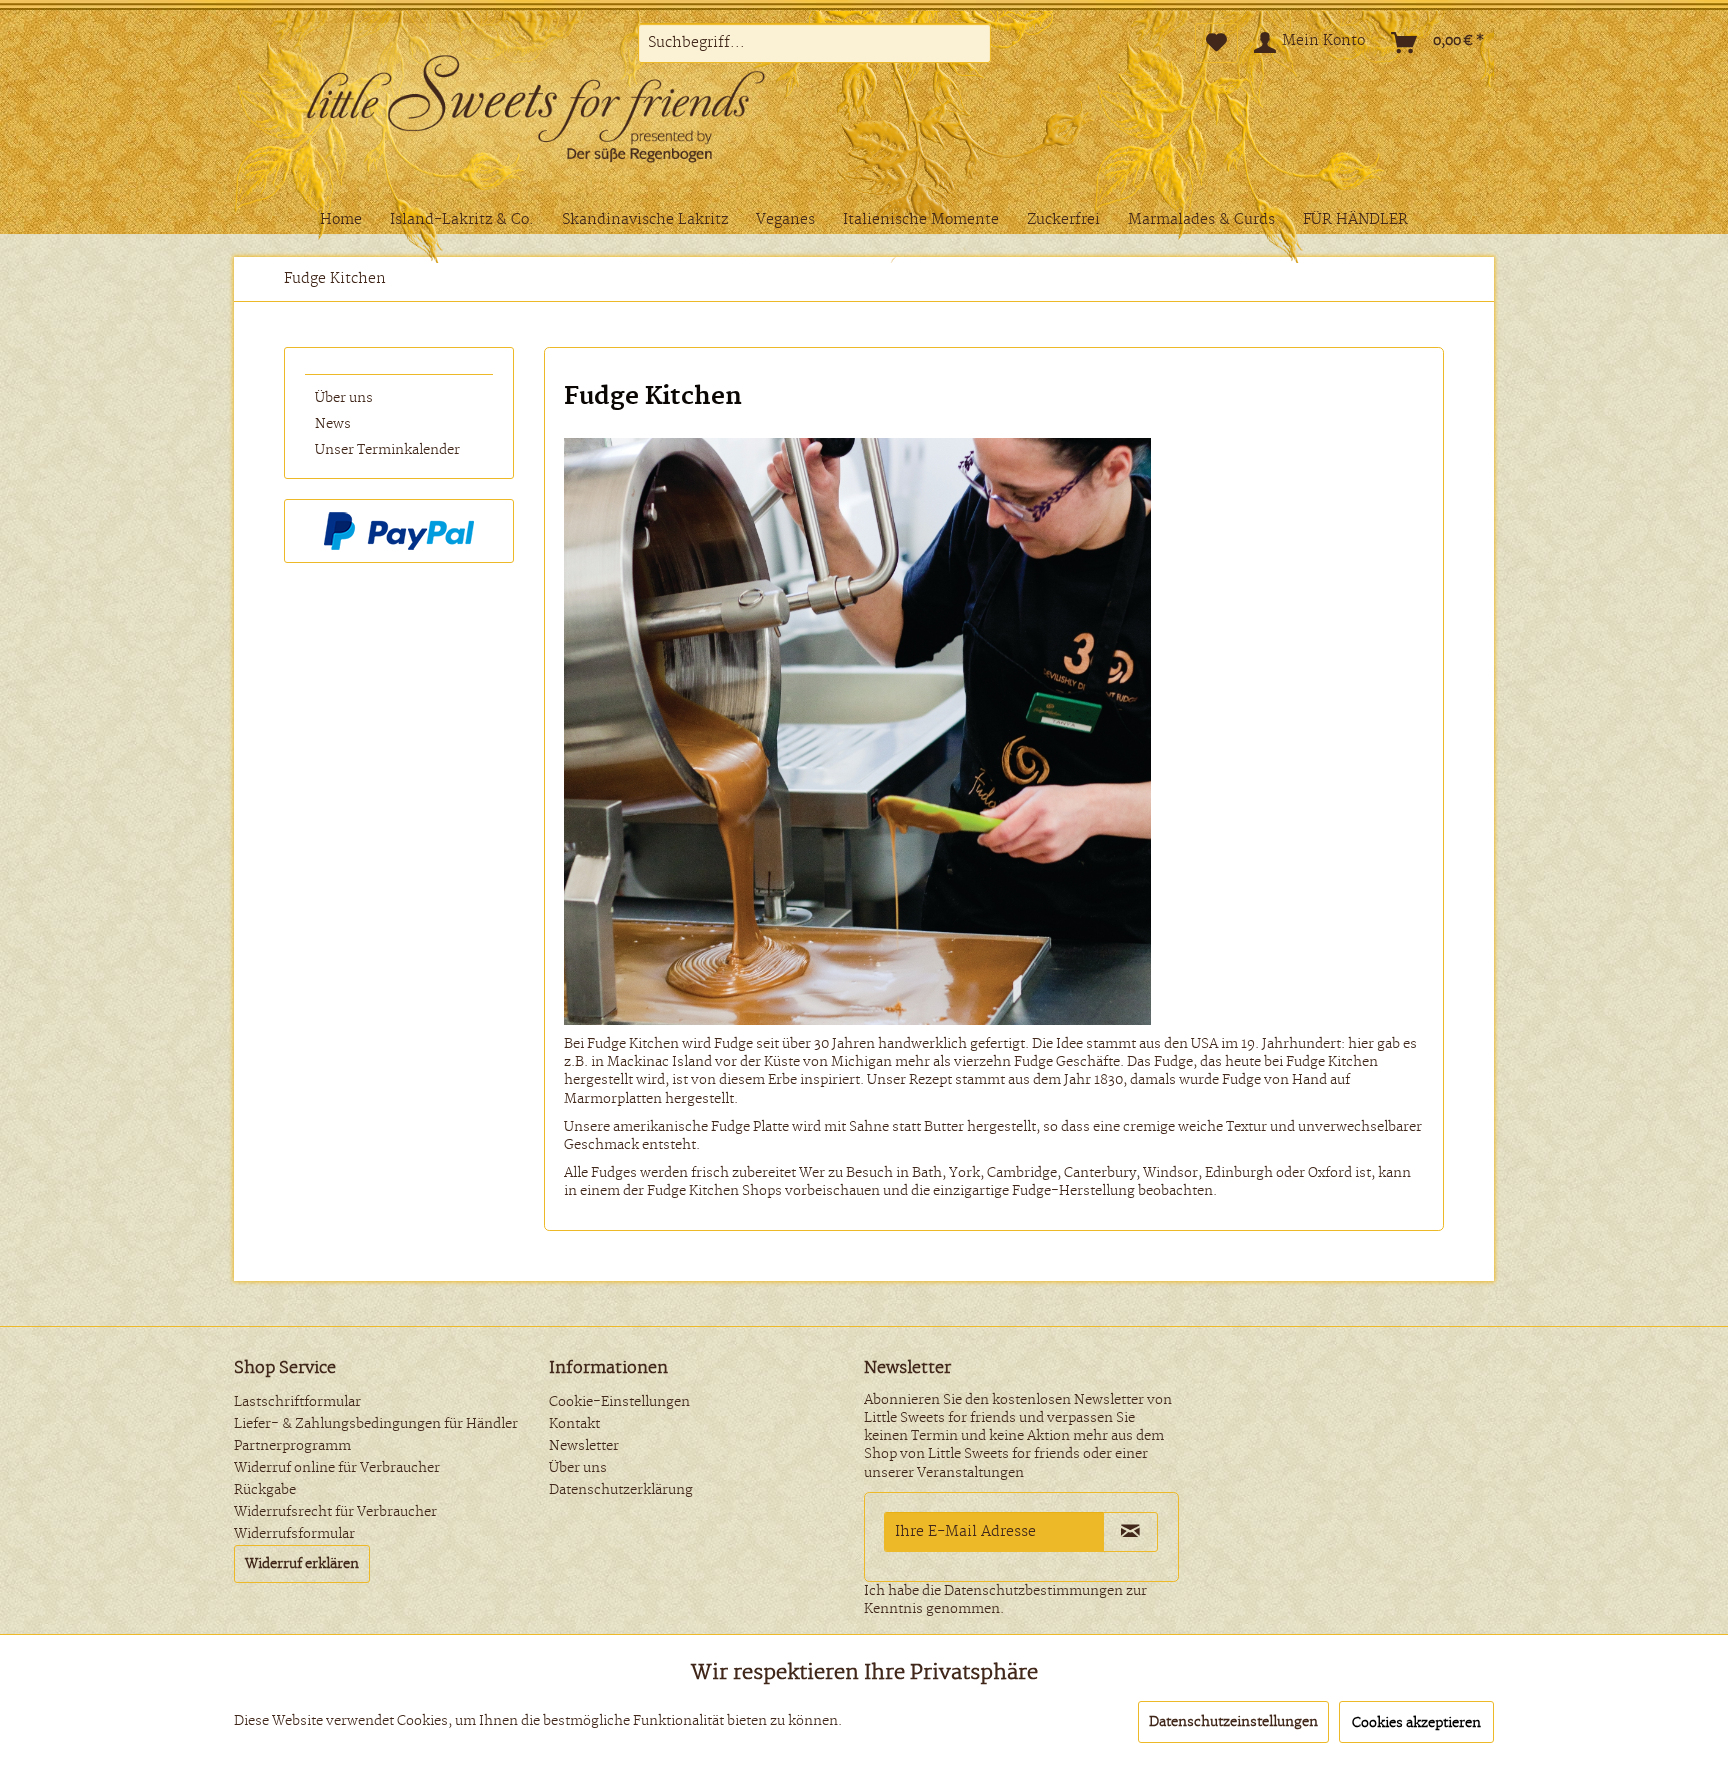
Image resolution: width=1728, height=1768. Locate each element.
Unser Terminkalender (387, 450)
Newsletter (584, 1446)
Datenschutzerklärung (621, 1490)
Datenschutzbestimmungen (1033, 1591)
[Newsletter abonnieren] (1130, 1532)
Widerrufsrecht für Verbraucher (335, 1512)
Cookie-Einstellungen (619, 1402)
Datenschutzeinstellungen (1233, 1722)
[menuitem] (814, 43)
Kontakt (574, 1424)
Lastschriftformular (297, 1402)
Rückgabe (265, 1490)
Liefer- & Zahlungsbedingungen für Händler (376, 1424)
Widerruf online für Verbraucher (337, 1468)
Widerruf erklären (302, 1564)
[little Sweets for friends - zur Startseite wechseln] (569, 113)
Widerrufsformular (294, 1534)
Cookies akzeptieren (1416, 1723)
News (333, 424)
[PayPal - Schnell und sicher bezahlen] (399, 531)
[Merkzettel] (1216, 43)
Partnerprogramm (292, 1446)
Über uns (344, 398)
